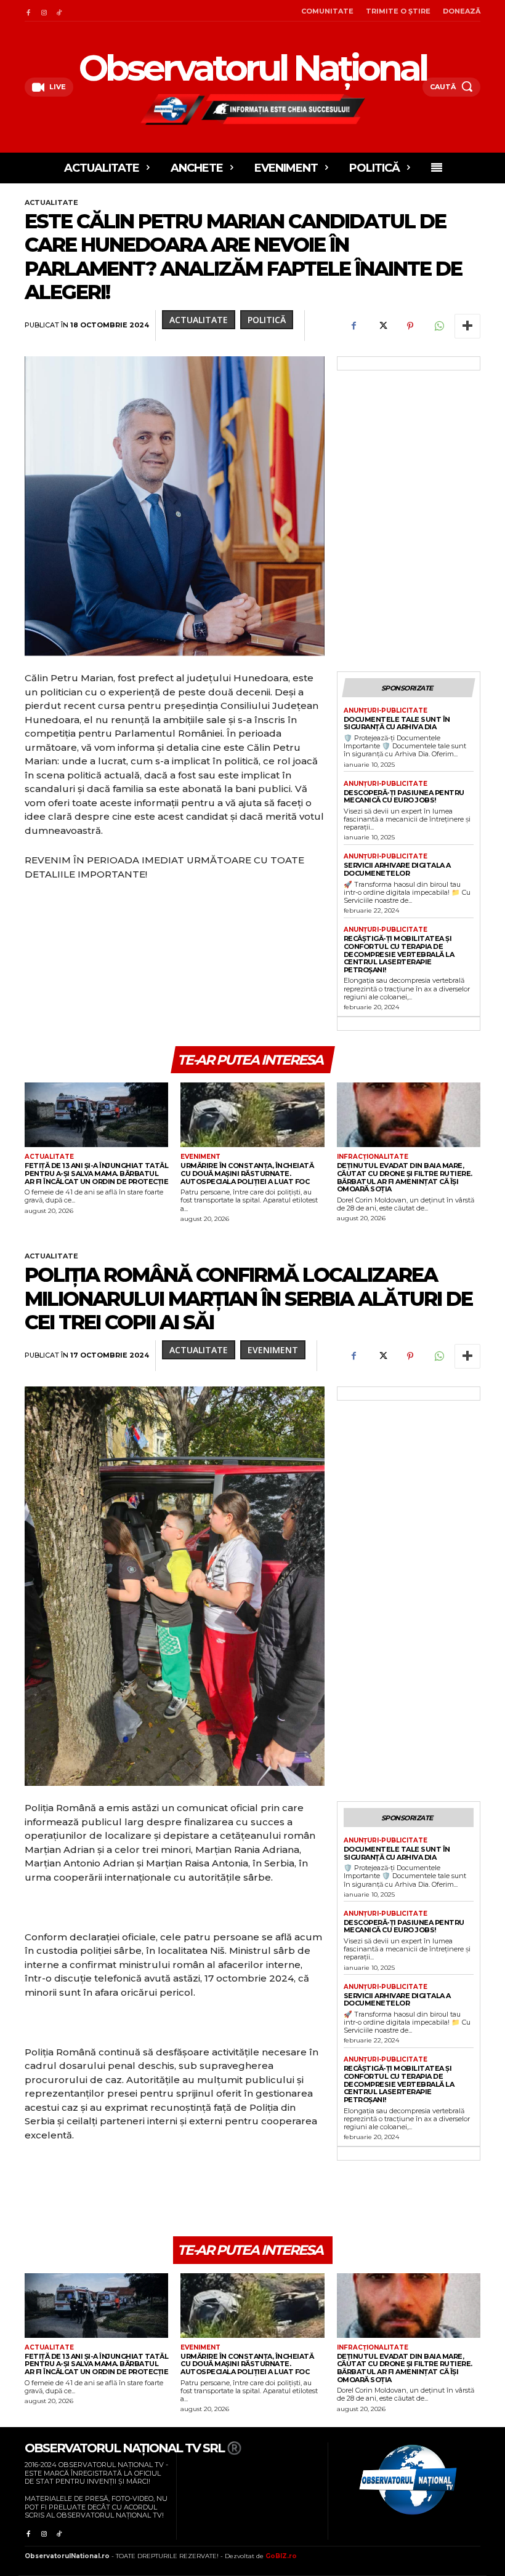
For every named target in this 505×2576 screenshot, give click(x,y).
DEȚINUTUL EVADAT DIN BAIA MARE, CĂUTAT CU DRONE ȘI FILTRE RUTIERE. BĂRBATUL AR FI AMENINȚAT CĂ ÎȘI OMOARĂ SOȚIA (405, 1177)
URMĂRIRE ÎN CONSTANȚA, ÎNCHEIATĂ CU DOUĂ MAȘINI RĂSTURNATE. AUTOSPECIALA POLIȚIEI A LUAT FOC (247, 1173)
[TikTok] (59, 11)
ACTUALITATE (51, 202)
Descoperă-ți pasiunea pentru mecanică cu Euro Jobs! (404, 797)
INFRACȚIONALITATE (373, 1157)
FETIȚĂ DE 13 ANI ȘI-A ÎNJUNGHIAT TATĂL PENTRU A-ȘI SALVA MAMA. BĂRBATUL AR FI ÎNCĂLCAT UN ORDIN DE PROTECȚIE (96, 1173)
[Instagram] (43, 11)
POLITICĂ (267, 320)
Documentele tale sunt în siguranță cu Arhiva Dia (397, 723)
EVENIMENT (200, 1157)
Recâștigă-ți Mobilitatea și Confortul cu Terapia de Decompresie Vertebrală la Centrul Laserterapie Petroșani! (399, 954)
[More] (467, 326)
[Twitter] (382, 326)
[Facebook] (28, 11)
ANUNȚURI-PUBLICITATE (386, 711)
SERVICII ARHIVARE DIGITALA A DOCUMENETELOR (397, 869)
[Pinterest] (410, 326)
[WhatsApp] (438, 326)
